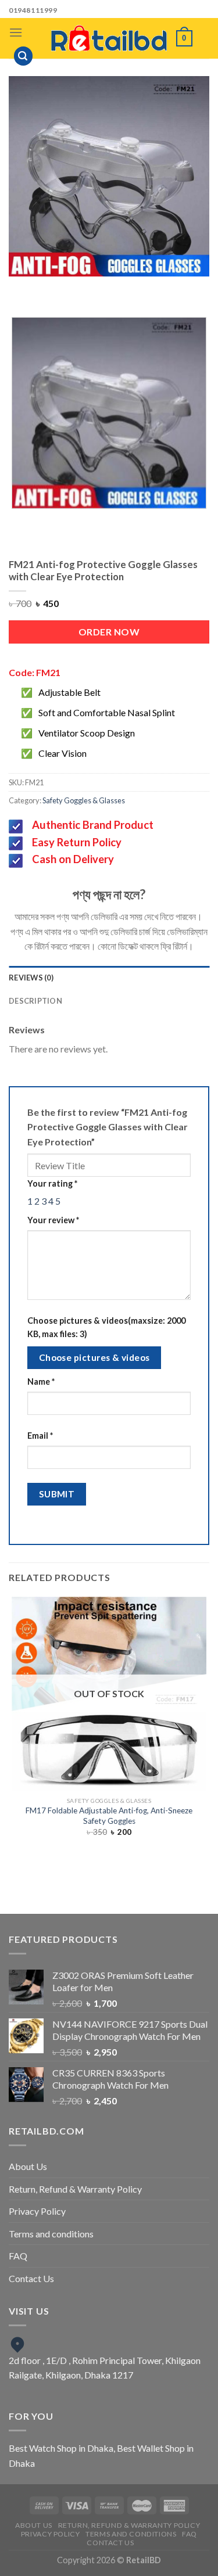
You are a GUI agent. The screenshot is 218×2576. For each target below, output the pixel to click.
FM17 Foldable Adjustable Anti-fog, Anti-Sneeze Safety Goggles (109, 1816)
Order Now (109, 632)
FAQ (18, 2256)
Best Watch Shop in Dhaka (61, 2448)
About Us (28, 2166)
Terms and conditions (51, 2234)
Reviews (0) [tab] (31, 978)
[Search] (23, 56)
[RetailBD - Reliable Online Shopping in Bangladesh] (109, 38)
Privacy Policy (37, 2211)
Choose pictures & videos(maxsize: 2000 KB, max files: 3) (106, 1327)
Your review (53, 1220)
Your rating (52, 1183)
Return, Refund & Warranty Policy (75, 2189)
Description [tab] (35, 1001)
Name (41, 1382)
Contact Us (31, 2278)
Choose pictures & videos (94, 1357)
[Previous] (89, 288)
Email (40, 1436)
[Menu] (16, 32)
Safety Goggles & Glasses (84, 800)
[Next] (121, 288)
